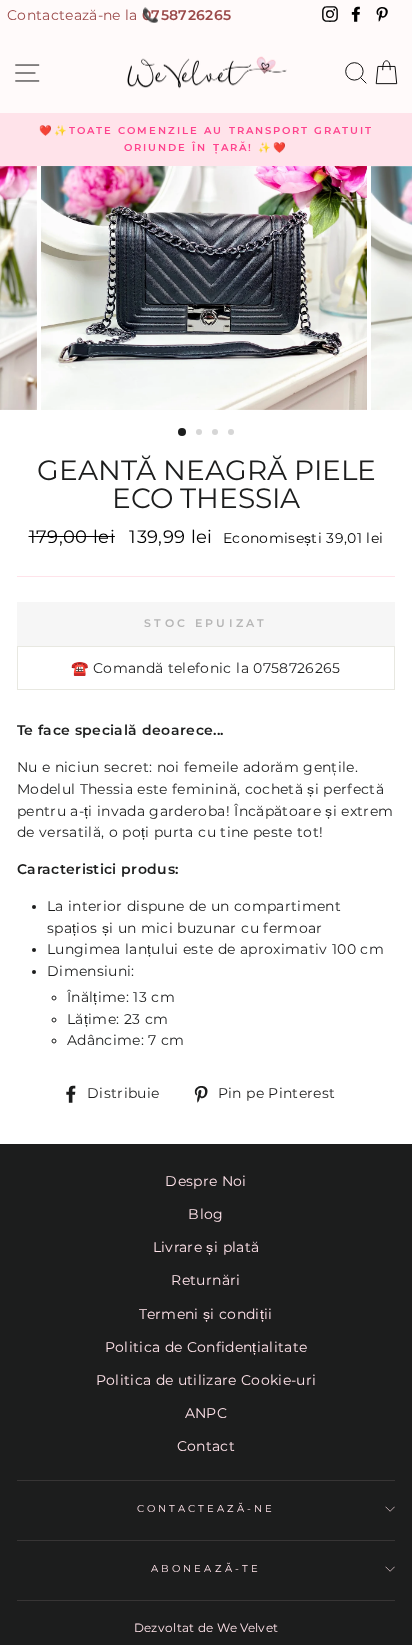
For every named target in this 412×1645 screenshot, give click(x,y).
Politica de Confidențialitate (206, 1347)
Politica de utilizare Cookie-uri (206, 1380)
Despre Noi (205, 1181)
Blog (205, 1214)
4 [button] (233, 434)
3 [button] (217, 434)
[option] (206, 139)
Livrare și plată (206, 1247)
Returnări (205, 1280)
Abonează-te (206, 1568)
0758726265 (186, 15)
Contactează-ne (206, 1508)
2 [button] (201, 434)
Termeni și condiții (205, 1314)
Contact (206, 1446)
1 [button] (183, 433)
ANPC (206, 1413)
